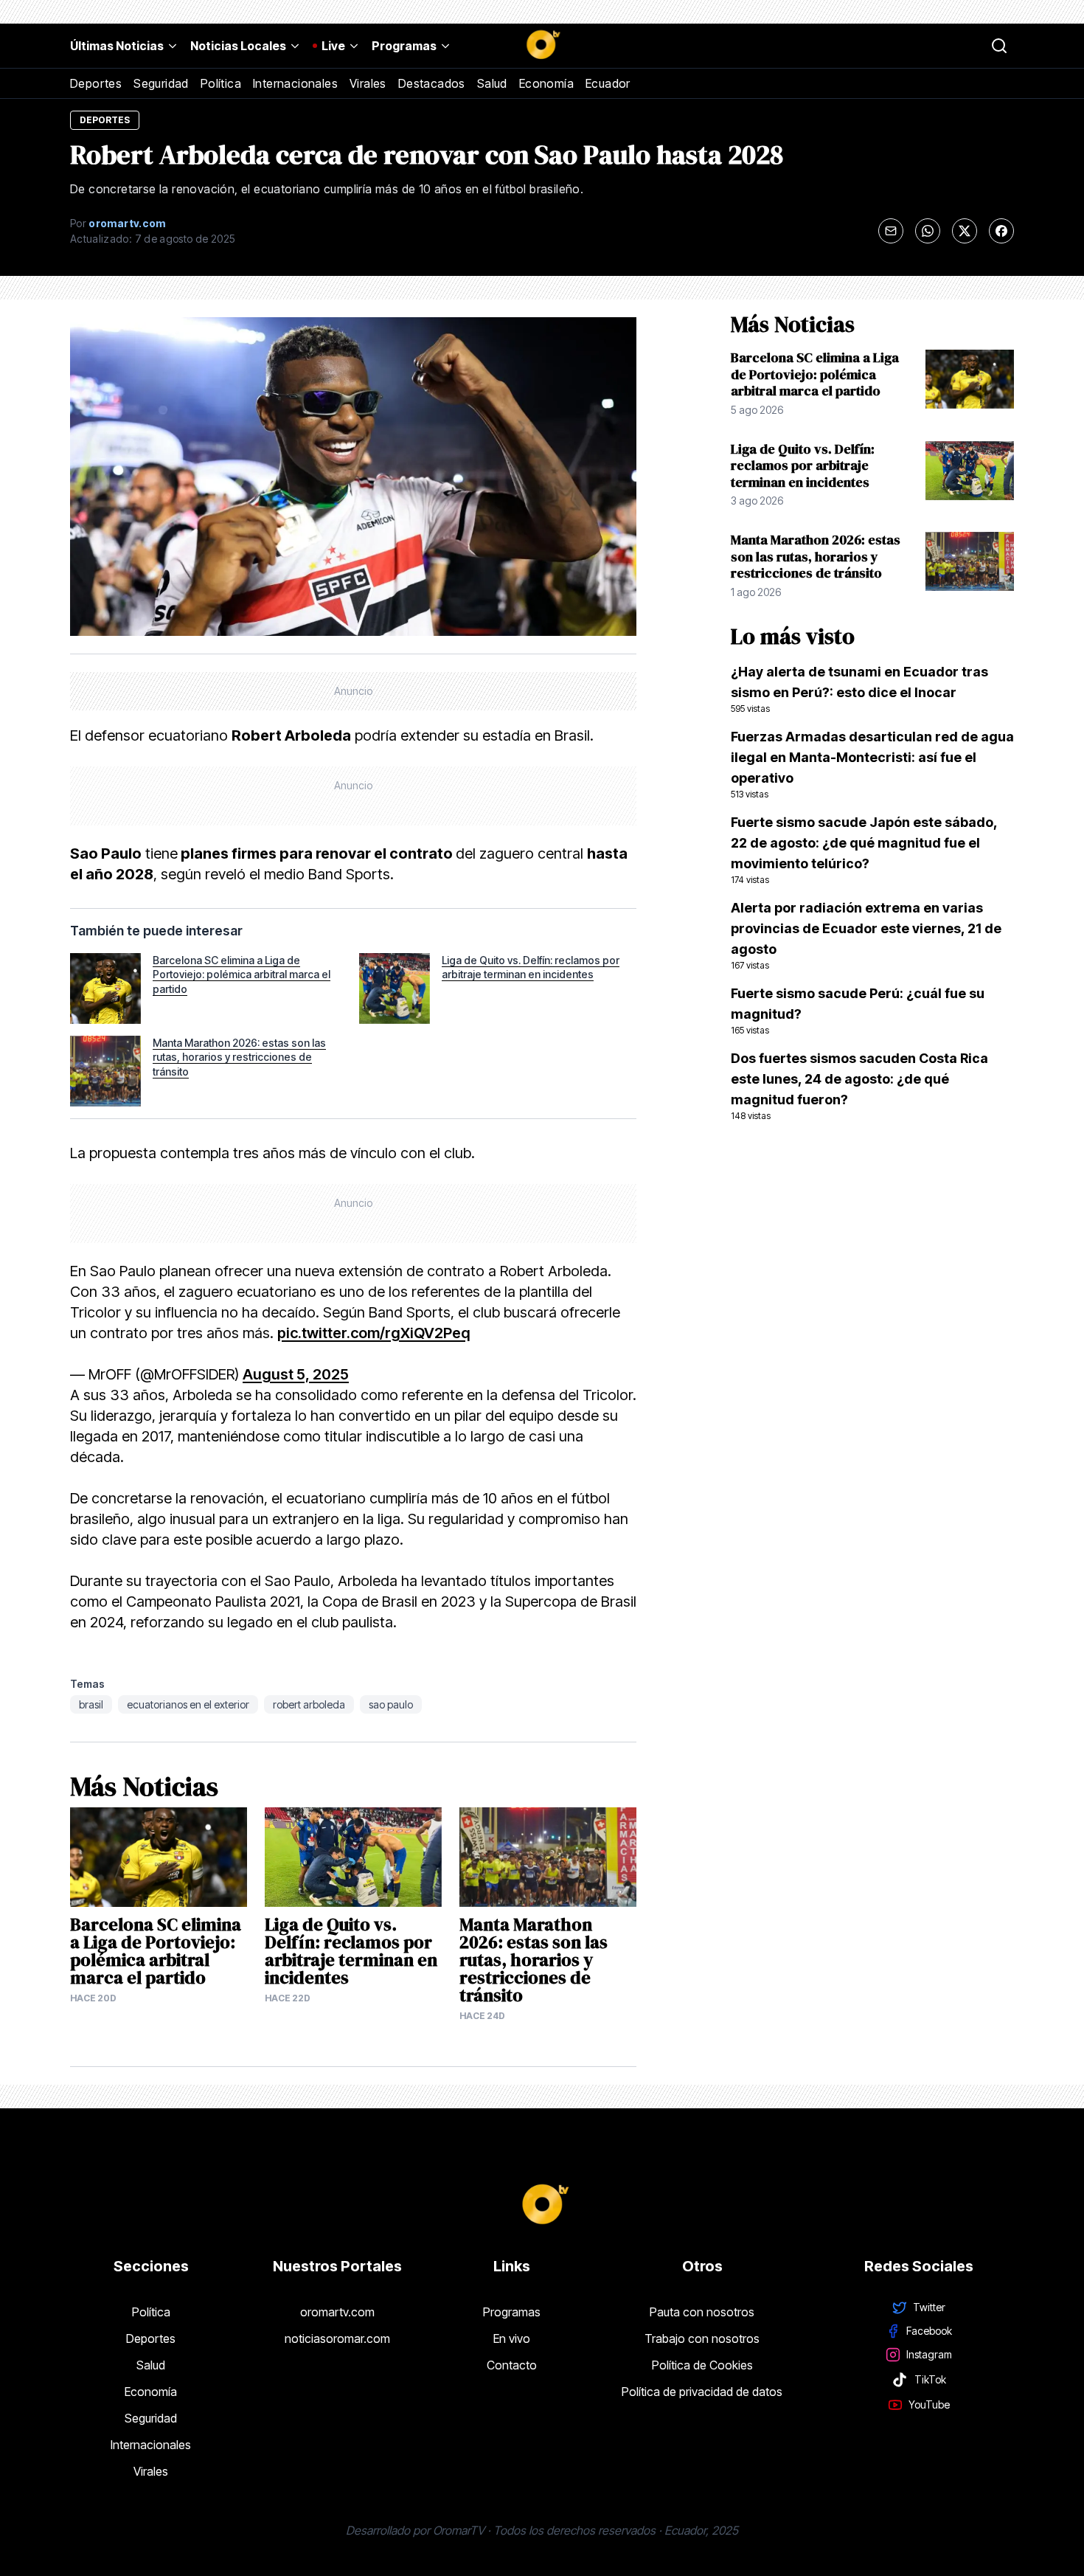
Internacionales (295, 83)
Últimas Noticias (117, 46)
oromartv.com (337, 2312)
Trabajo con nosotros (702, 2338)
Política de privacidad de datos (702, 2392)
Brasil (91, 1704)
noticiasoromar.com (337, 2338)
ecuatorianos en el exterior (188, 1704)
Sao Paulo (391, 1704)
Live (333, 46)
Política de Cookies (702, 2365)
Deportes (96, 83)
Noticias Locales (238, 46)
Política (221, 83)
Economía (546, 83)
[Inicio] (542, 46)
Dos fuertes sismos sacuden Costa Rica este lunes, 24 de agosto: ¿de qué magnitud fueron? (859, 1086)
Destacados (432, 83)
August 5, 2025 (296, 1374)
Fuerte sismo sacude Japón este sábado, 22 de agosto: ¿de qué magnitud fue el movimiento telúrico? (864, 850)
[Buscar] (999, 46)
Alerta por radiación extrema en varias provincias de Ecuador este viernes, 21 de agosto (866, 935)
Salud (492, 83)
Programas (404, 46)
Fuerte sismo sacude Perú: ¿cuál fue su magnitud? (858, 1011)
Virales (368, 83)
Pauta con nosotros (702, 2312)
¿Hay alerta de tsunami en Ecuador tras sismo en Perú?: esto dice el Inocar (859, 689)
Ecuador (608, 83)
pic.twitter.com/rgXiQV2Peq (374, 1333)
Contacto (512, 2365)
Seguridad (161, 83)
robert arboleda (309, 1704)
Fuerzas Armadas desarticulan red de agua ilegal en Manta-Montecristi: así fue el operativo (872, 764)
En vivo (512, 2338)
